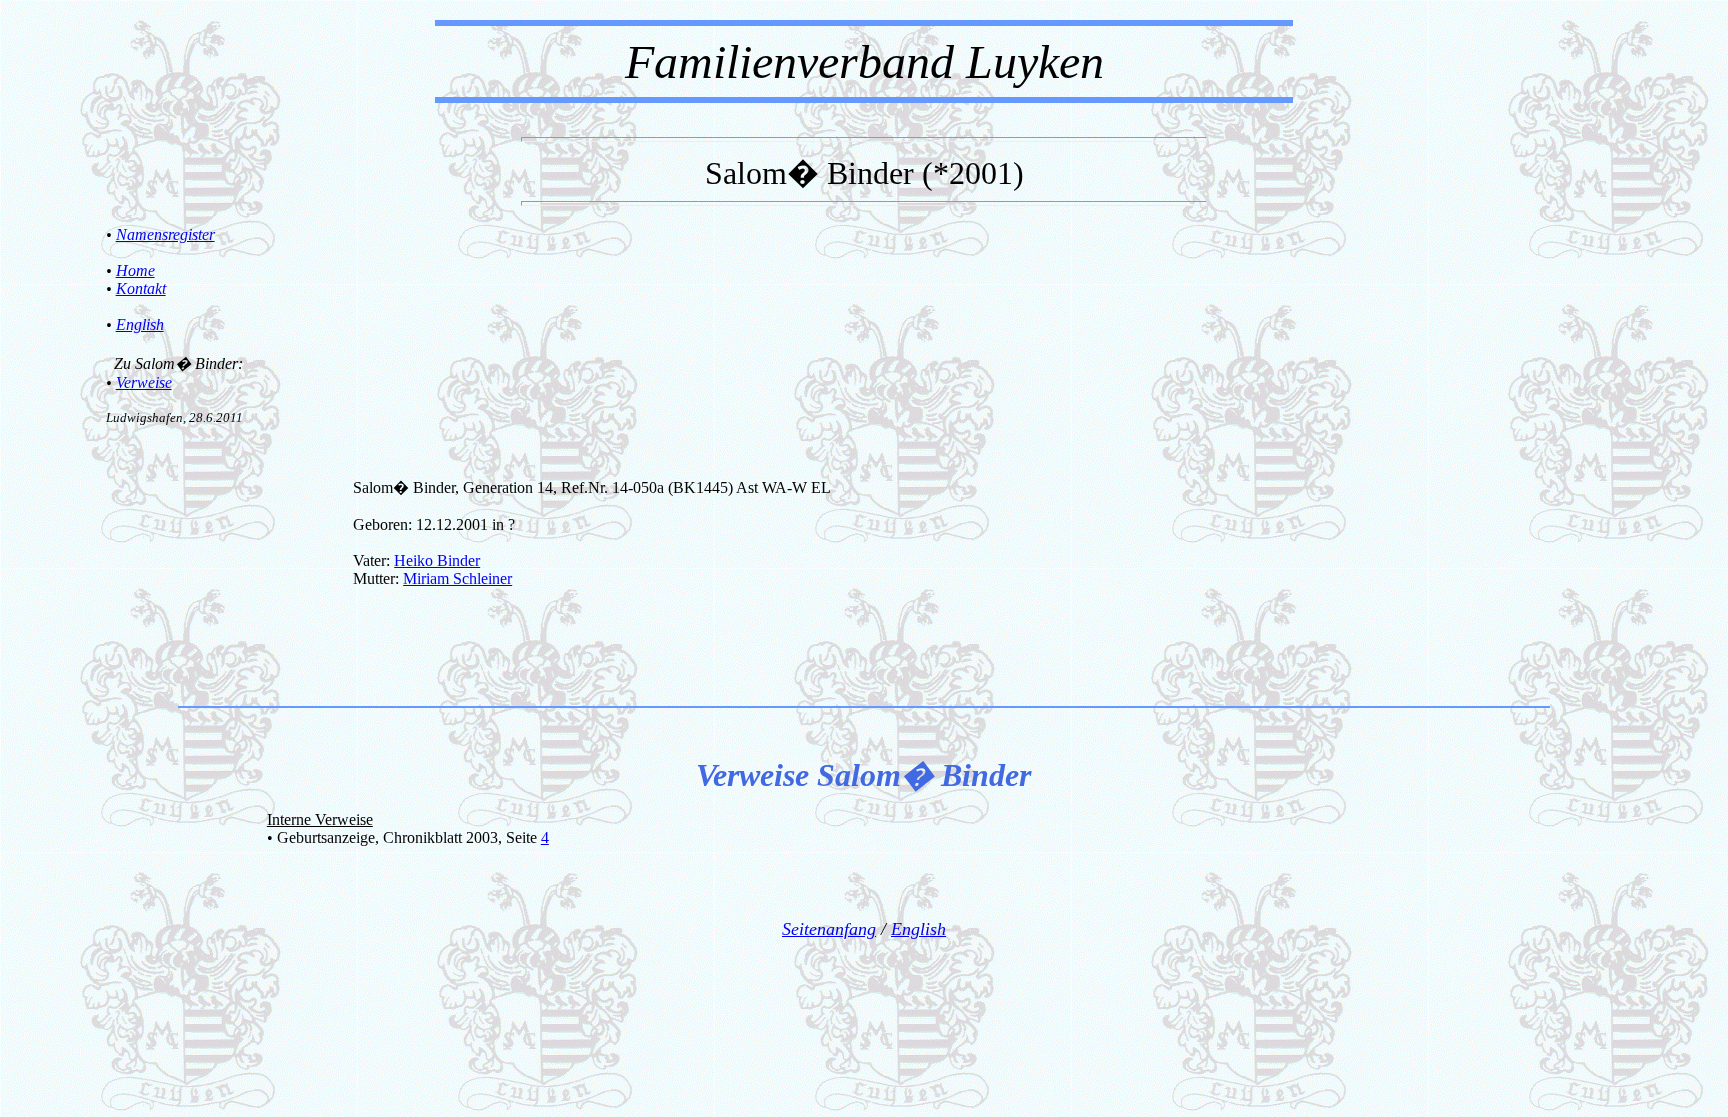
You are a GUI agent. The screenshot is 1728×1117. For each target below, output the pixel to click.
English (140, 324)
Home (135, 270)
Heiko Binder (437, 560)
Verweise (144, 382)
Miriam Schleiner (457, 578)
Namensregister (165, 234)
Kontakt (141, 288)
